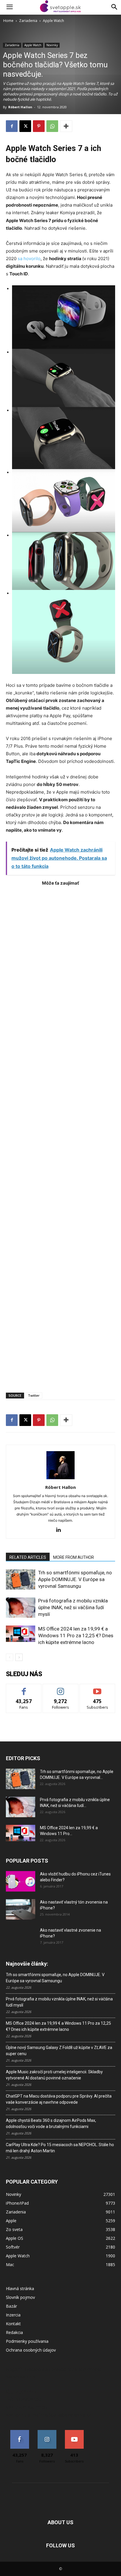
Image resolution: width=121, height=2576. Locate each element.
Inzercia (13, 2315)
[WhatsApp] (52, 126)
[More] (66, 126)
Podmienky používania (27, 2341)
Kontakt (13, 2324)
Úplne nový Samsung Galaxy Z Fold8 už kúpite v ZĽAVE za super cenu (59, 2051)
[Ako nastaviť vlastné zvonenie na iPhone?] (21, 1935)
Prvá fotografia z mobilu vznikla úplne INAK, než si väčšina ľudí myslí (73, 1607)
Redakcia (14, 2332)
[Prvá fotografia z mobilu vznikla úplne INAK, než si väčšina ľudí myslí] (21, 1608)
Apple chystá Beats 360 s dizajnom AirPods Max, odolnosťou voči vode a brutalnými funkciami (51, 2123)
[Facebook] (12, 126)
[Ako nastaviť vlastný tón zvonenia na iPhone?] (21, 1909)
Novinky (52, 45)
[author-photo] (60, 1479)
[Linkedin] (61, 1530)
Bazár (11, 2306)
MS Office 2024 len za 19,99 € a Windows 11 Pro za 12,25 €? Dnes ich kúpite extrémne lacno (76, 1635)
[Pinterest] (39, 126)
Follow (61, 1688)
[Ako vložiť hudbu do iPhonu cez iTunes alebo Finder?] (21, 1881)
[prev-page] (10, 1657)
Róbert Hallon (20, 107)
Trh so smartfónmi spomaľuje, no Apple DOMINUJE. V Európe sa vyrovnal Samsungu (75, 1579)
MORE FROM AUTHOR (74, 1557)
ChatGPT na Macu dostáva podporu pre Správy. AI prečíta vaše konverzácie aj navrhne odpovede (59, 2099)
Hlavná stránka (20, 2288)
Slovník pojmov (20, 2297)
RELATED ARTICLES (28, 1557)
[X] (25, 126)
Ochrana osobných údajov (31, 2350)
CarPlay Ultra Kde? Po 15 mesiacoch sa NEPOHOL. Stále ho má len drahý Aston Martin (60, 2148)
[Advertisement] (60, 1136)
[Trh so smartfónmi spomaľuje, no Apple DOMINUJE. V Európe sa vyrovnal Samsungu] (21, 1579)
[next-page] (19, 1657)
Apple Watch (53, 21)
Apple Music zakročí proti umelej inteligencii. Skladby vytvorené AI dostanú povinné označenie (54, 2075)
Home (8, 21)
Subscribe (98, 1688)
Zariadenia (28, 21)
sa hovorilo (29, 259)
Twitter (34, 1395)
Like (24, 1688)
